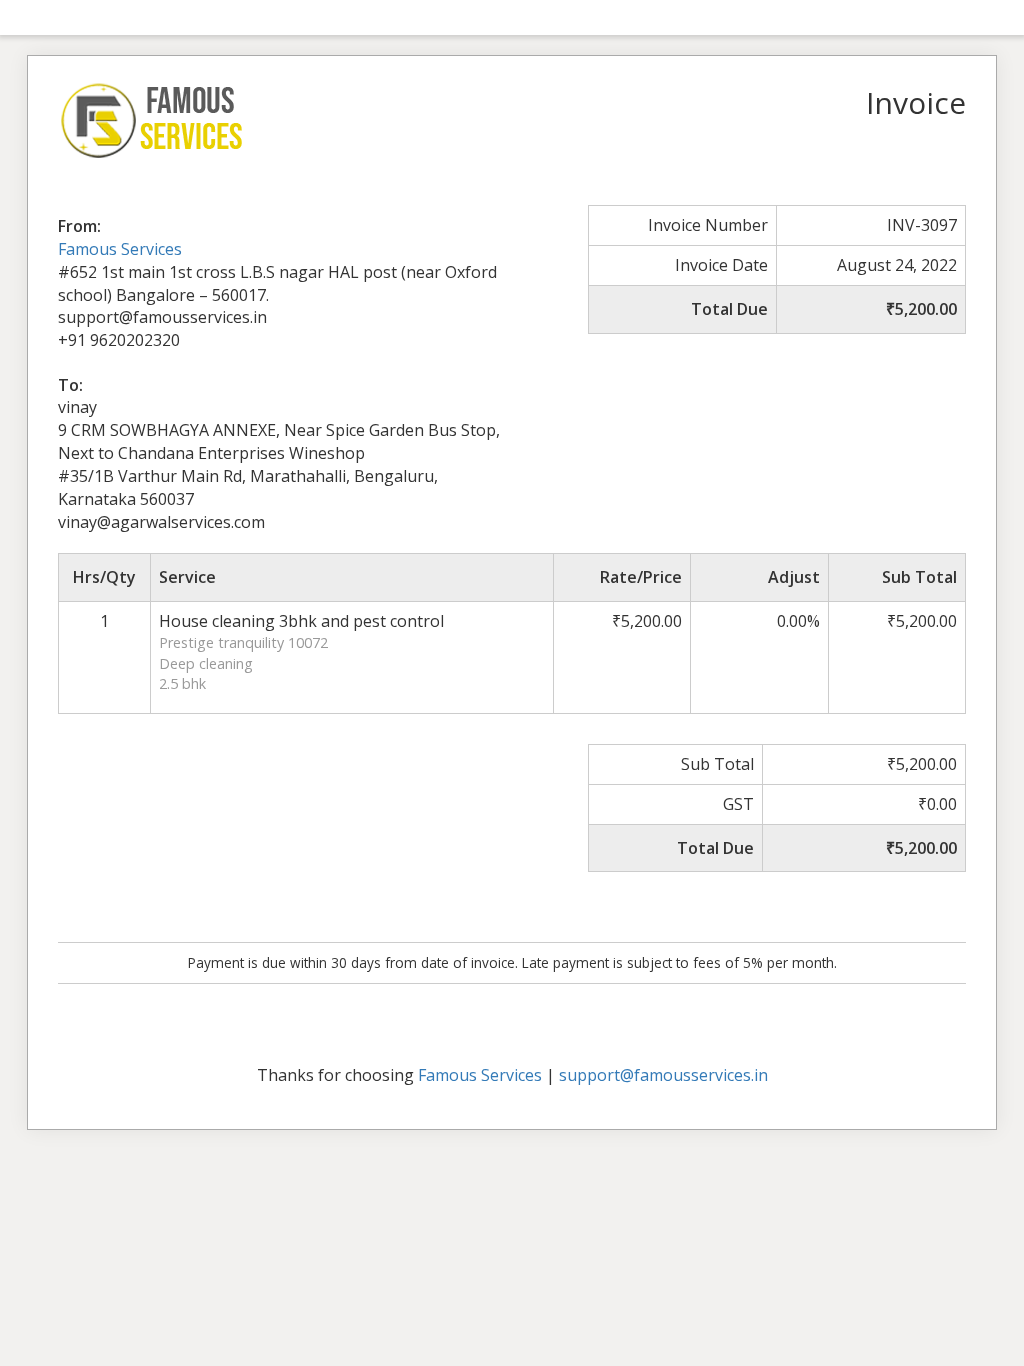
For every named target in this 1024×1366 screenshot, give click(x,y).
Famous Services (120, 249)
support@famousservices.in (663, 1075)
